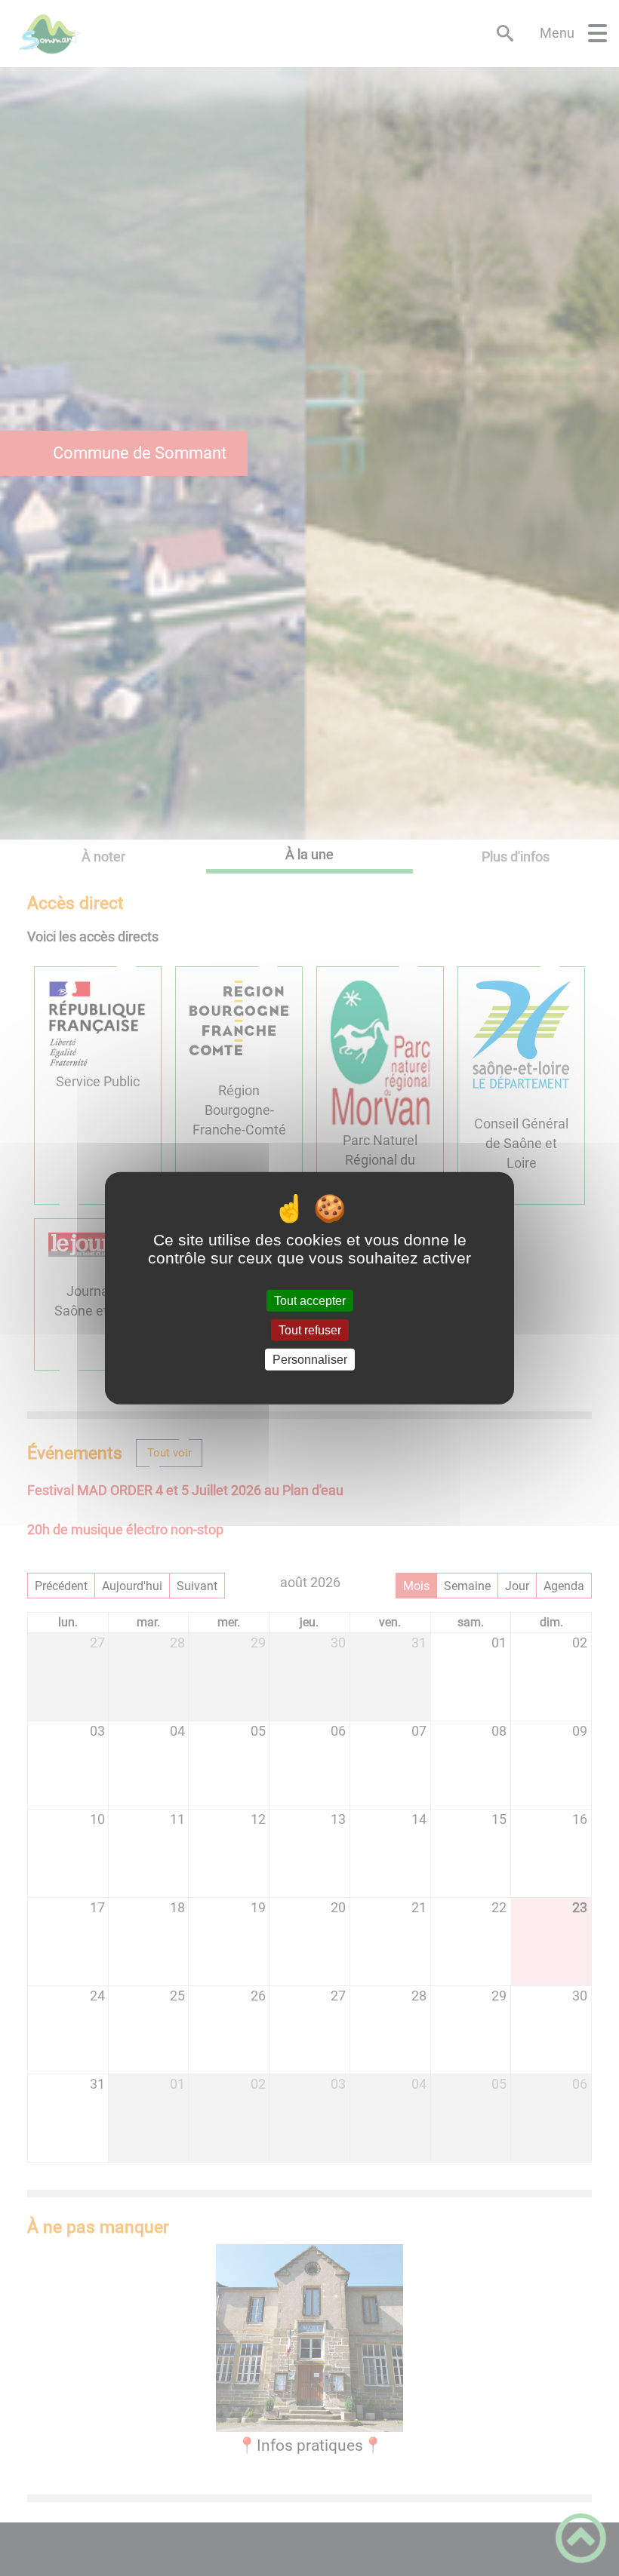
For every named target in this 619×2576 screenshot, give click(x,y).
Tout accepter (310, 1300)
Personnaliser (310, 1360)
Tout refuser (310, 1329)
